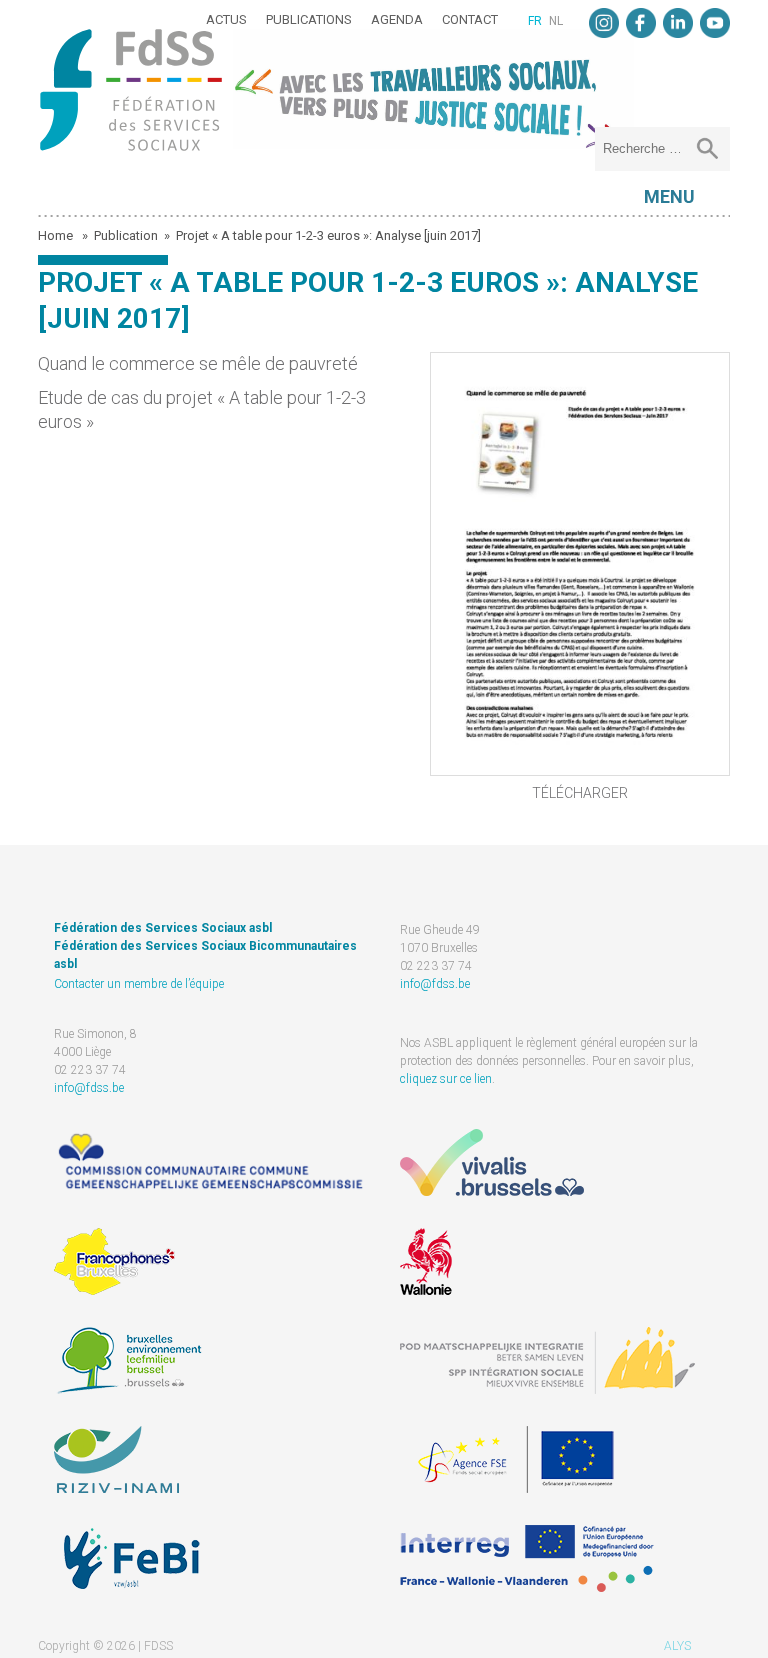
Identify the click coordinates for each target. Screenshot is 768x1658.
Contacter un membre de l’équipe (139, 984)
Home (57, 235)
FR (535, 21)
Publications (309, 19)
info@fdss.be (435, 984)
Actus (226, 19)
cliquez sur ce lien (446, 1079)
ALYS (677, 1646)
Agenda (397, 19)
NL (556, 21)
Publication (126, 235)
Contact (470, 19)
